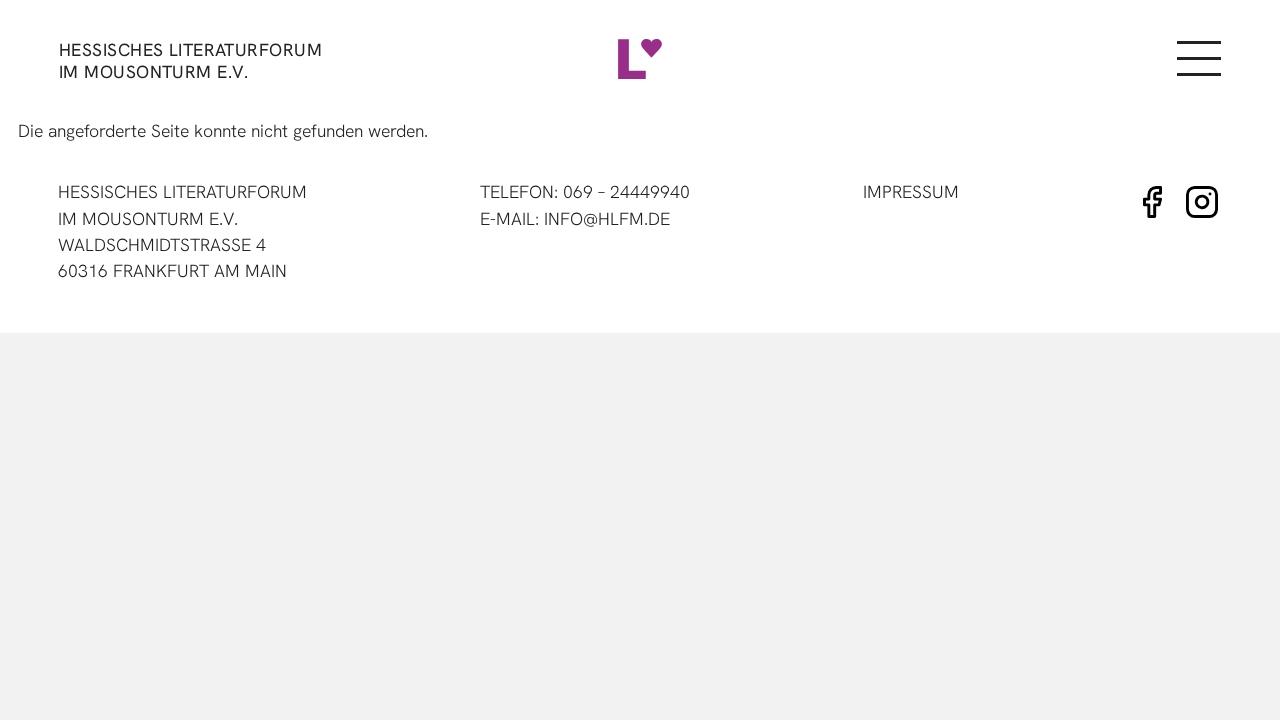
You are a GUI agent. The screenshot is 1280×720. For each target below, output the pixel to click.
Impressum (911, 191)
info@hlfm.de (607, 218)
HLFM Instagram (1202, 202)
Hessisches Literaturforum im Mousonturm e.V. (190, 60)
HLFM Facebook (1152, 202)
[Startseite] (640, 59)
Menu (1198, 59)
